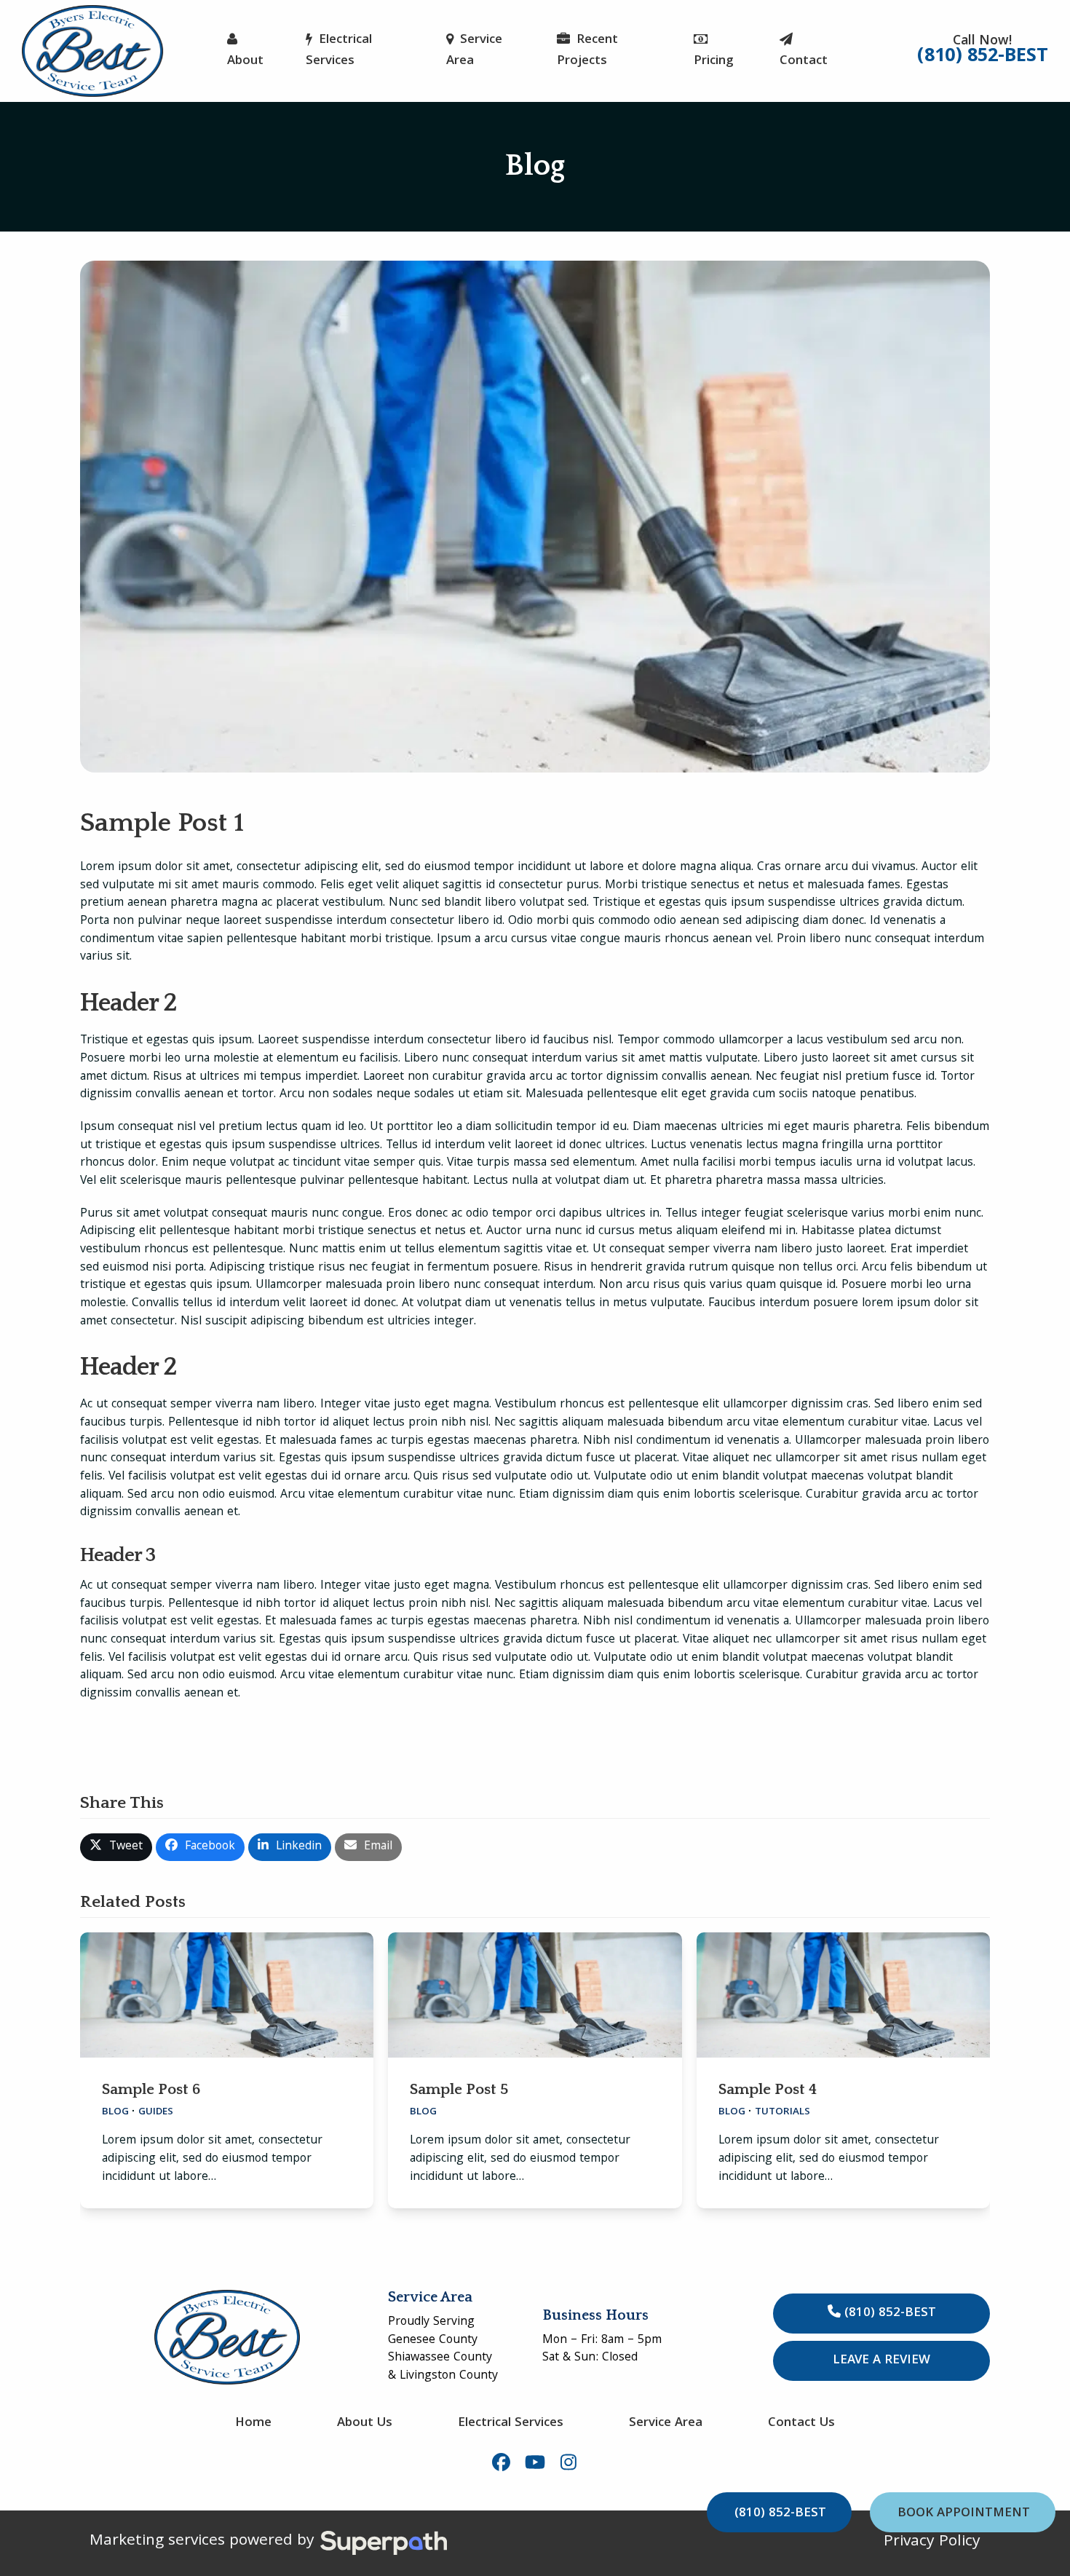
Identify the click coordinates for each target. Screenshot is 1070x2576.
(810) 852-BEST (888, 2314)
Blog (115, 2113)
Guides (156, 2113)
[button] (116, 1847)
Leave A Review (881, 2361)
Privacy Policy (932, 2543)
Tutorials (782, 2113)
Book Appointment (964, 2514)
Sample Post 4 (768, 2089)
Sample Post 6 (151, 2089)
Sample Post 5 (459, 2089)
